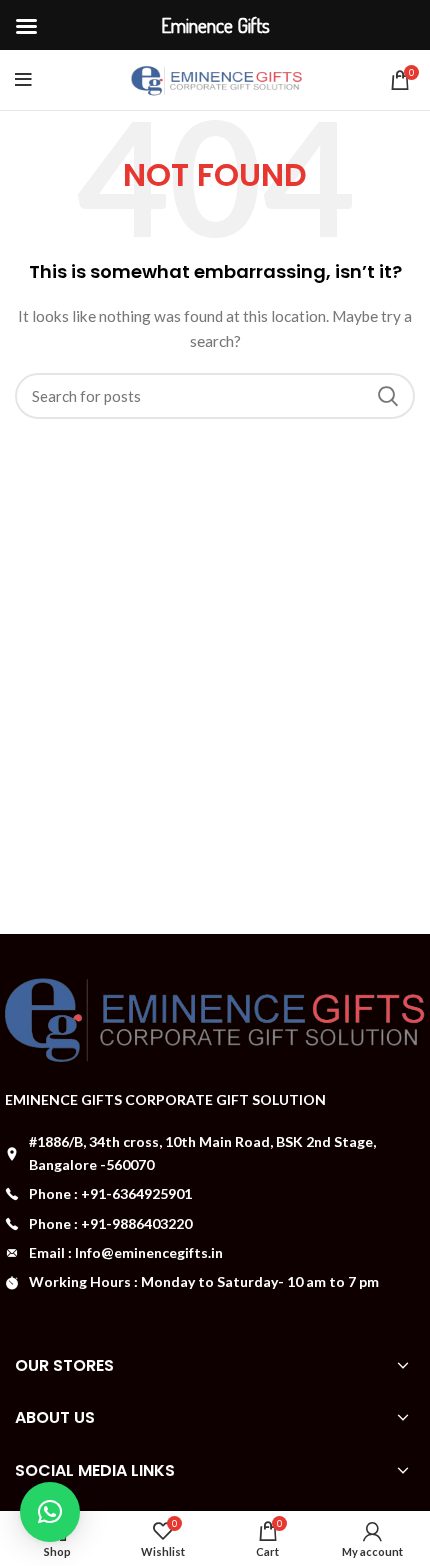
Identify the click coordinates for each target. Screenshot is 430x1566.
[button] (50, 1512)
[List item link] (215, 1194)
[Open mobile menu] (23, 80)
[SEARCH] (388, 396)
